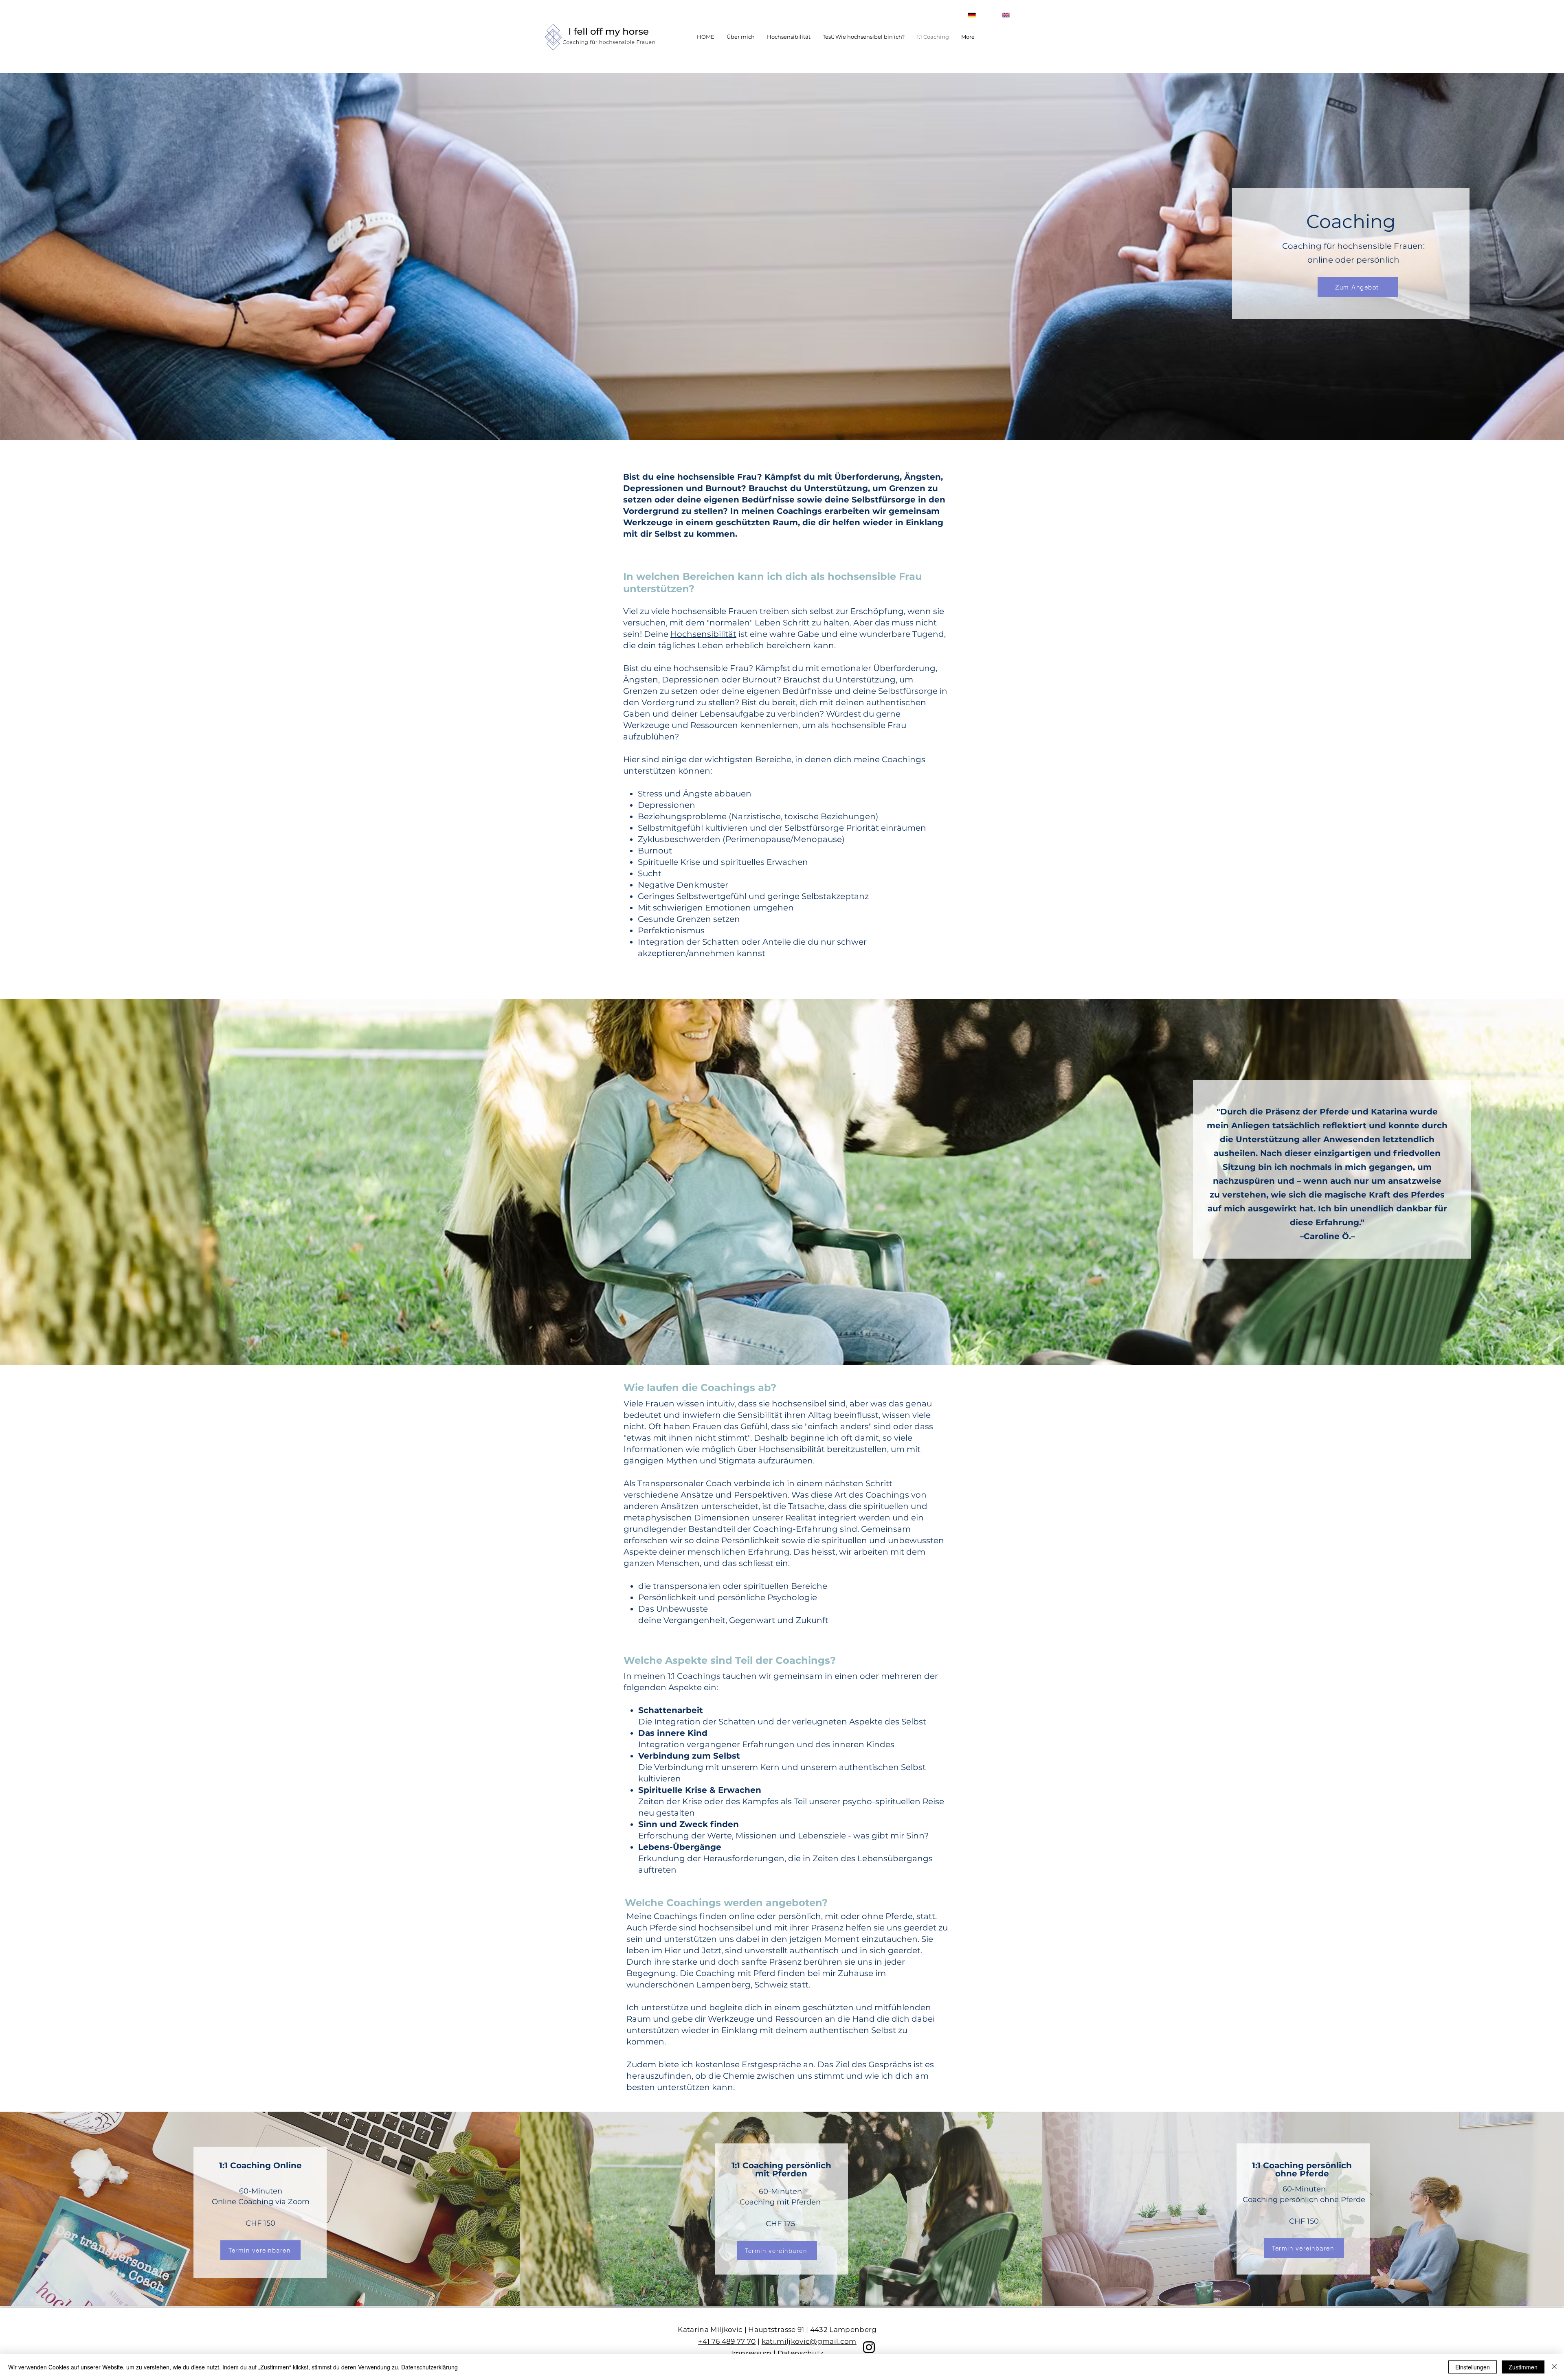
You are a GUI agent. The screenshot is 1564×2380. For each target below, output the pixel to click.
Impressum (751, 2353)
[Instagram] (869, 2347)
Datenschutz (801, 2353)
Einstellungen (1473, 2367)
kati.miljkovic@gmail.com (809, 2341)
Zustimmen (1523, 2367)
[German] (965, 15)
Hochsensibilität (703, 634)
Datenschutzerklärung (429, 2367)
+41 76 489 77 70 (727, 2341)
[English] (999, 15)
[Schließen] (1554, 2367)
